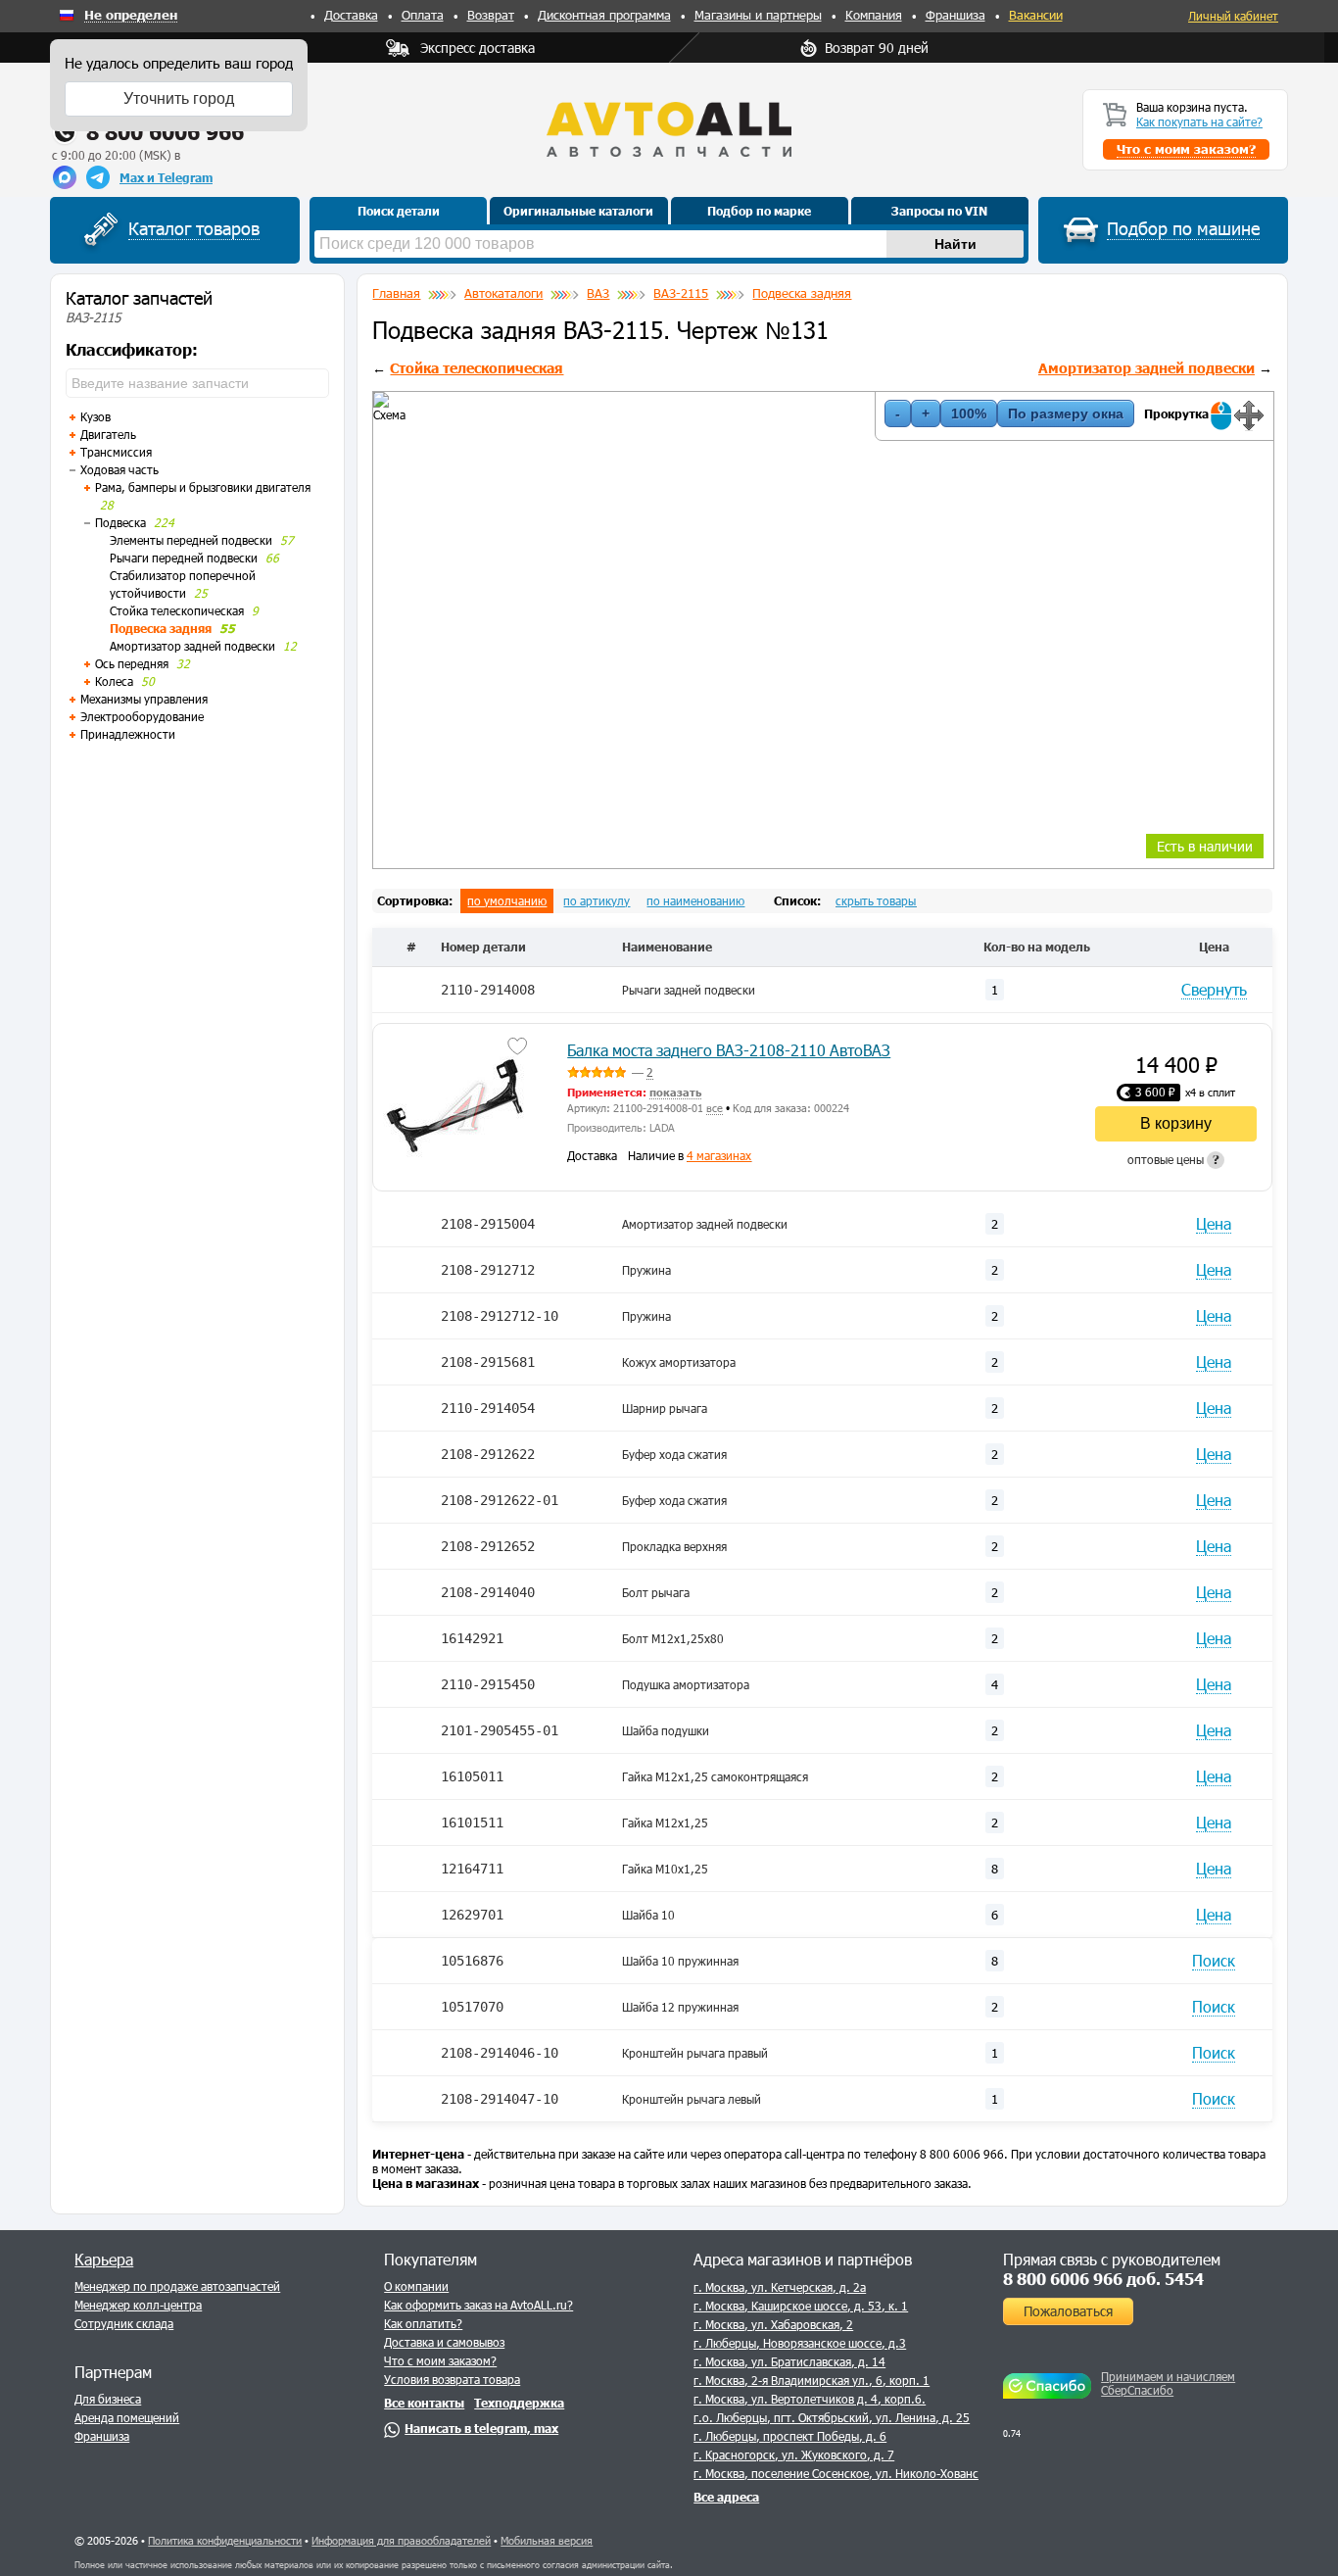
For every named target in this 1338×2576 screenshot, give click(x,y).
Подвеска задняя (802, 293)
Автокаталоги (503, 293)
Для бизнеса (108, 2399)
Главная (396, 293)
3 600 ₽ (1155, 1092)
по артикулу (597, 900)
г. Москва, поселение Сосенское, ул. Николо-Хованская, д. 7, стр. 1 (878, 2473)
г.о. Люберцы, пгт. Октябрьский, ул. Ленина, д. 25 (832, 2417)
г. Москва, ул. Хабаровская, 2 (773, 2324)
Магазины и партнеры (758, 15)
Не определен (131, 16)
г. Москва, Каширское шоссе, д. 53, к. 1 (801, 2306)
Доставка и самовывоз (444, 2342)
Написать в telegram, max (481, 2428)
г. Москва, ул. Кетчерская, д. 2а (780, 2287)
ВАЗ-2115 (681, 293)
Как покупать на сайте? (1199, 122)
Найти (956, 244)
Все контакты (424, 2403)
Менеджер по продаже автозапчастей (177, 2286)
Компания (874, 15)
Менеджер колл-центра (138, 2305)
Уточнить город (179, 98)
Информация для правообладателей (401, 2540)
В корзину (1176, 1123)
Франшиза (956, 15)
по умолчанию (507, 900)
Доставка (351, 15)
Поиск (1214, 1960)
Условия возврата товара (452, 2379)
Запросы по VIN (939, 211)
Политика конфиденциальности (225, 2540)
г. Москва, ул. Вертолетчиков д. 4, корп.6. (810, 2399)
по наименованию (695, 900)
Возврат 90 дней (877, 48)
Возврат (491, 15)
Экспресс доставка (478, 48)
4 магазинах (719, 1155)
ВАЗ (598, 293)
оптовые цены (1173, 1159)
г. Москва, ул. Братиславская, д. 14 (789, 2361)
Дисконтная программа (604, 15)
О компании (416, 2286)
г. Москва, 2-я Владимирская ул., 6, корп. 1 (812, 2380)
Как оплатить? (423, 2323)
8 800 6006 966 (165, 132)
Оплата (423, 15)
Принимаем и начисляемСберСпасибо (1168, 2383)
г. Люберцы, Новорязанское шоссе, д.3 (800, 2343)
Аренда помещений (127, 2417)
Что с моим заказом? (440, 2360)
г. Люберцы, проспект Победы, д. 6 (790, 2436)
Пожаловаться (1068, 2311)
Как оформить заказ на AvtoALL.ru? (478, 2305)
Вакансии (1036, 15)
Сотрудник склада (124, 2323)
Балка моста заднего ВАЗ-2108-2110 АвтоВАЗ (729, 1050)
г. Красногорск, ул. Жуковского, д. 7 (794, 2454)
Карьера (104, 2259)
